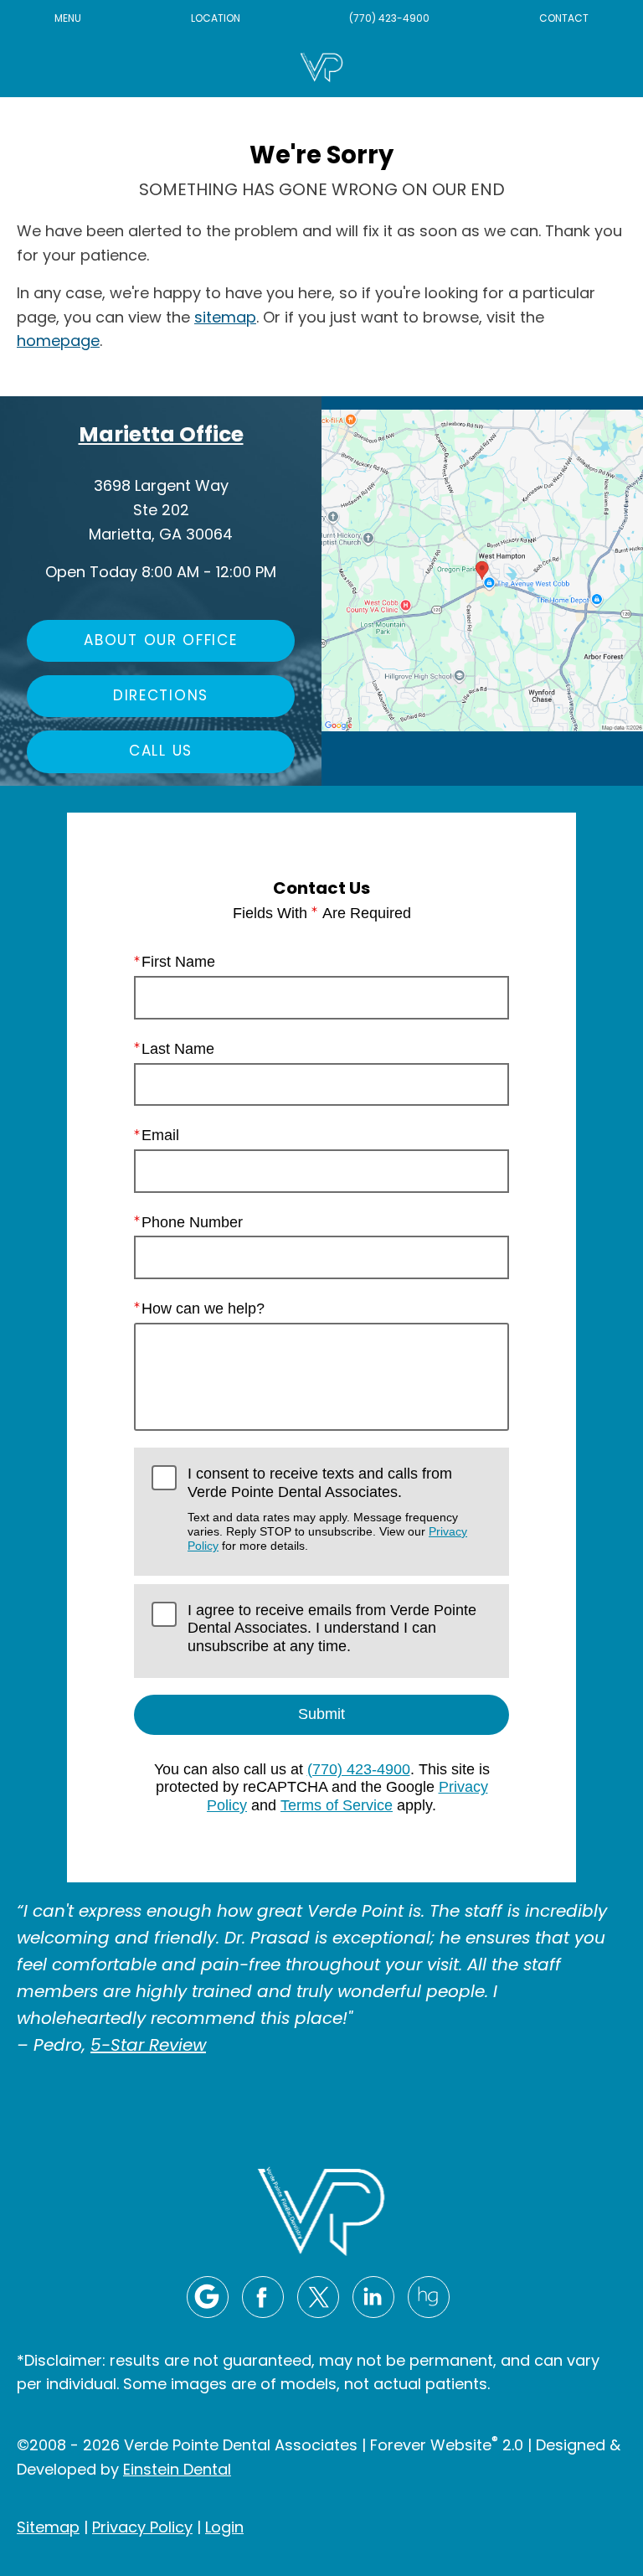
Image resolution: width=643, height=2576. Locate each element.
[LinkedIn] (373, 2297)
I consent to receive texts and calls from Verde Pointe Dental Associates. (327, 1509)
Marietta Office (161, 436)
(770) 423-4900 (389, 19)
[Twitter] (318, 2297)
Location (216, 19)
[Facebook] (263, 2297)
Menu (68, 19)
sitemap (225, 319)
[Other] (429, 2297)
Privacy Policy (142, 2529)
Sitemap (48, 2529)
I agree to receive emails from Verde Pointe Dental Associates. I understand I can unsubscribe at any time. (332, 1628)
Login (224, 2529)
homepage (58, 342)
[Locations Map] (482, 571)
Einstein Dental (177, 2471)
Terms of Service (337, 1805)
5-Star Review (148, 2047)
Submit (321, 1714)
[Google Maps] (208, 2297)
